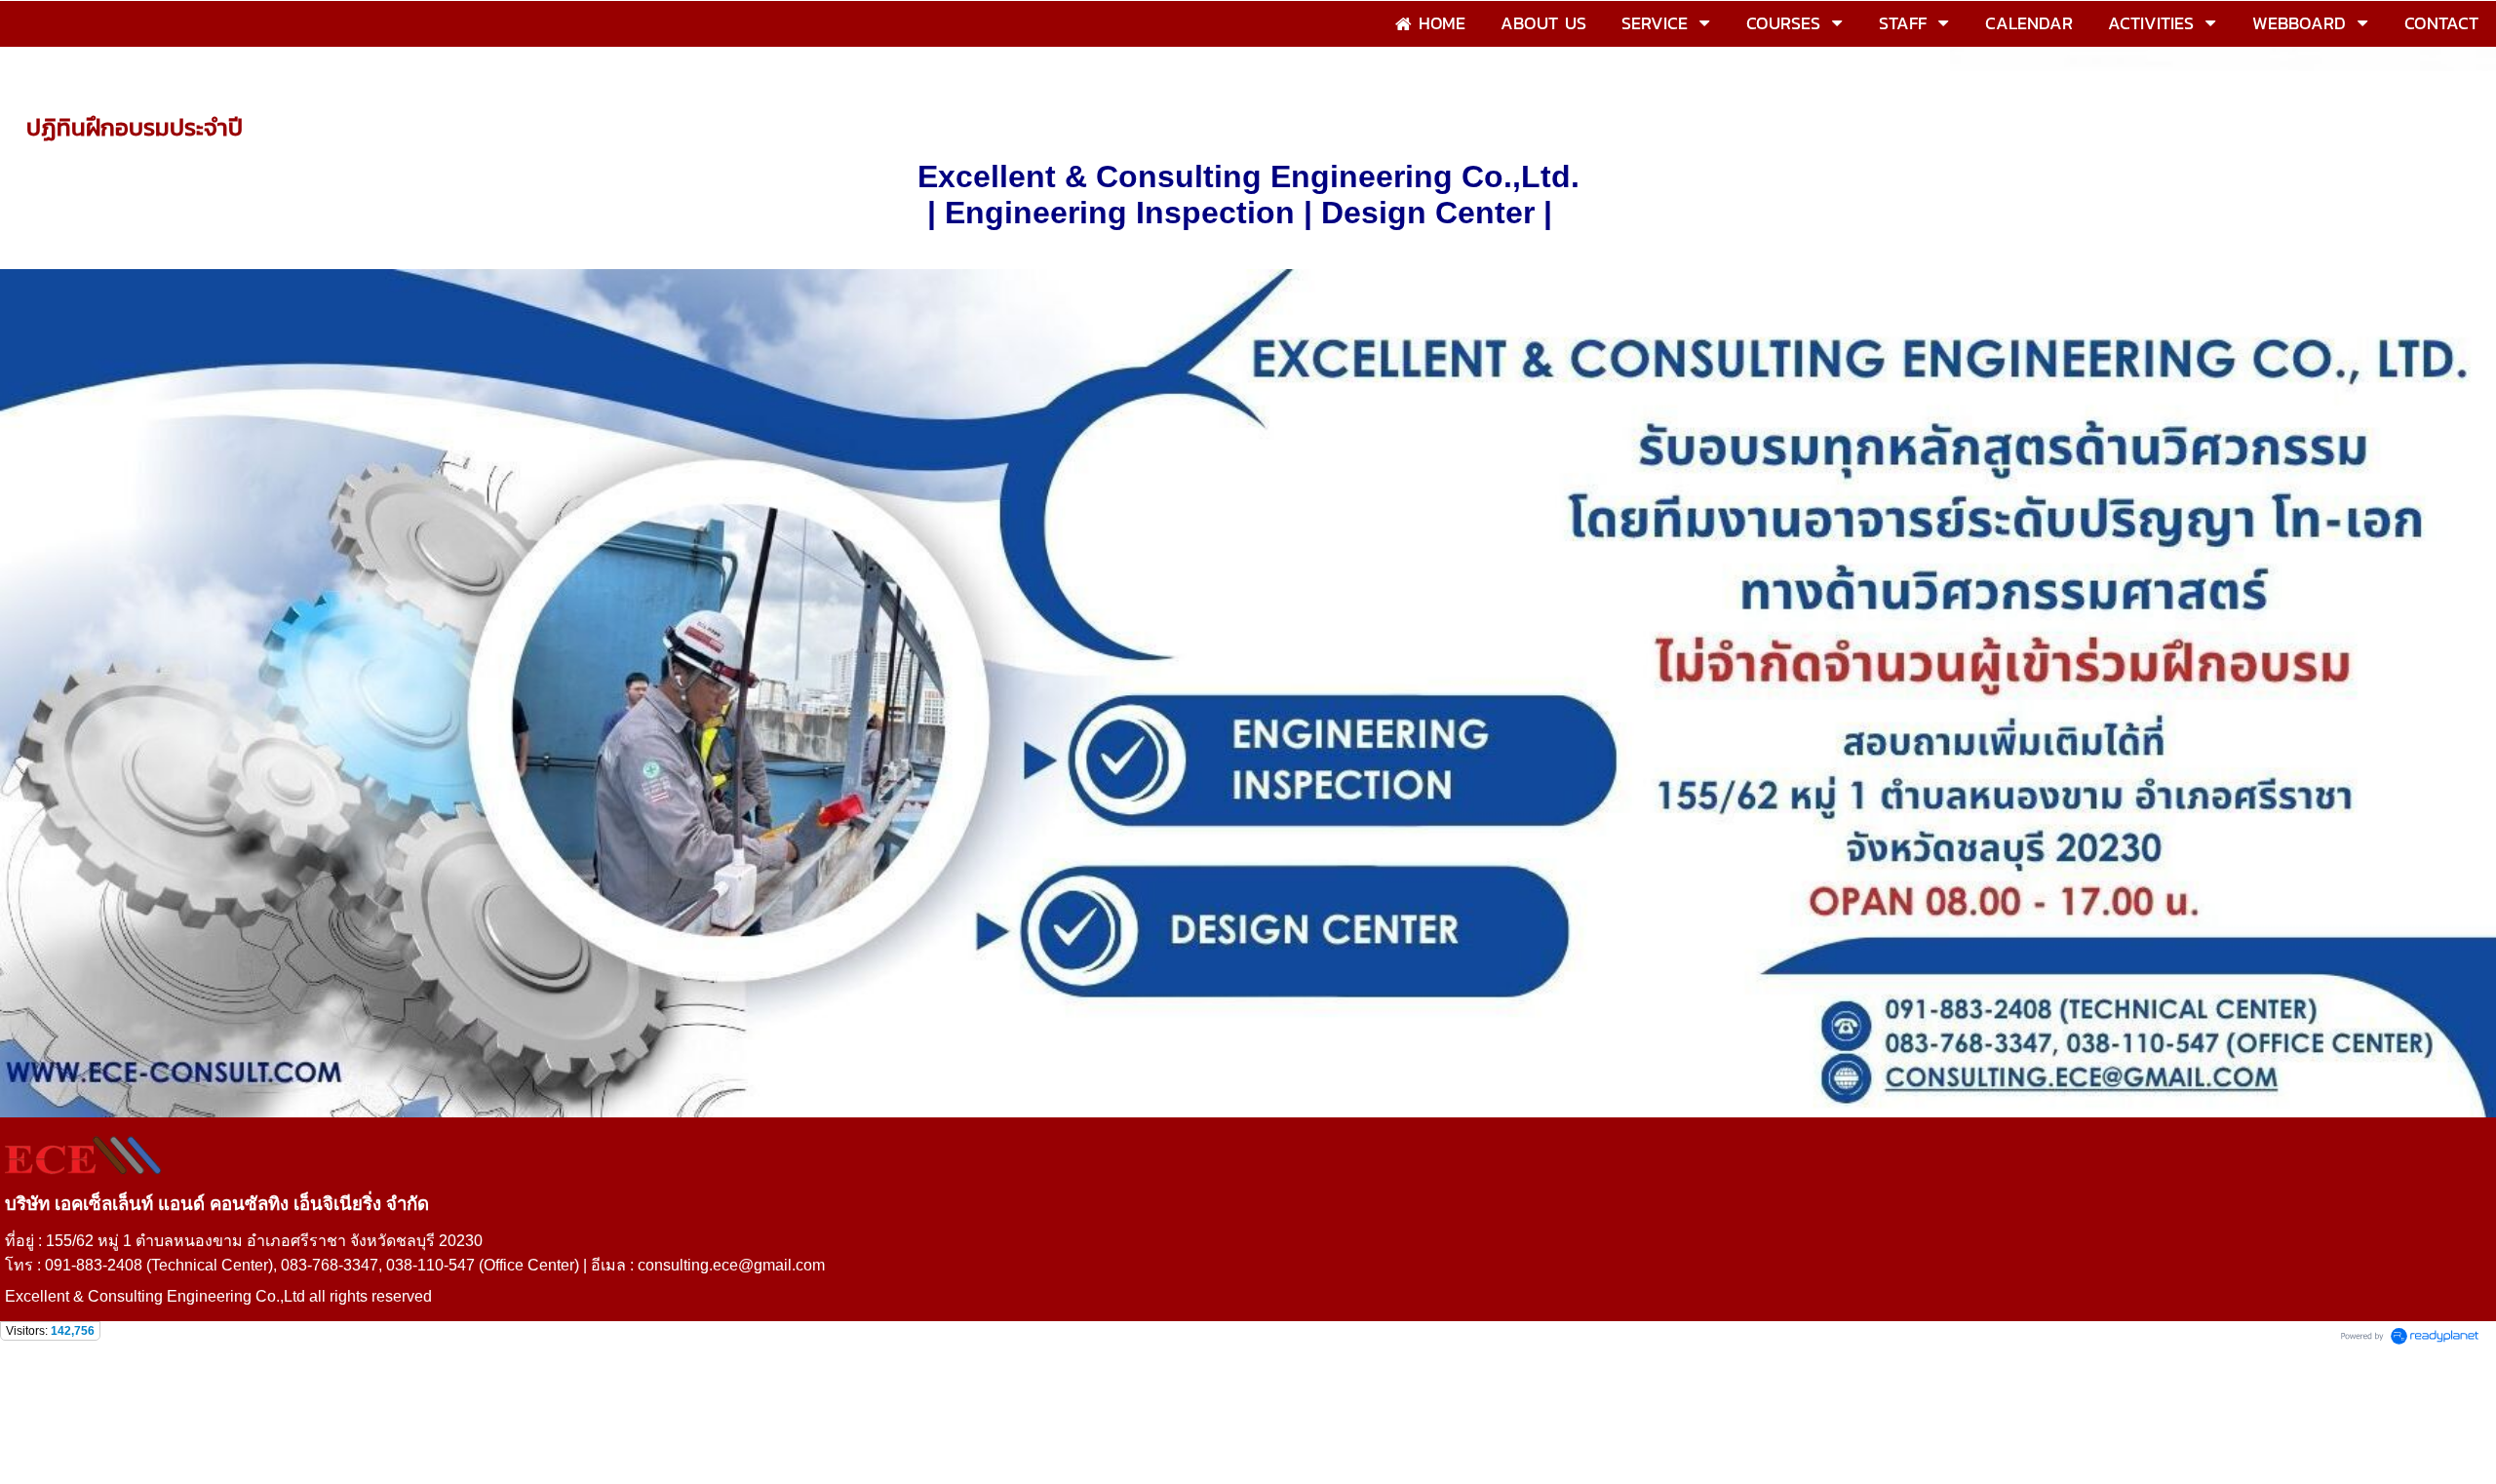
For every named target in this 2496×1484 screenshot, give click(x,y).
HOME (47, 89)
